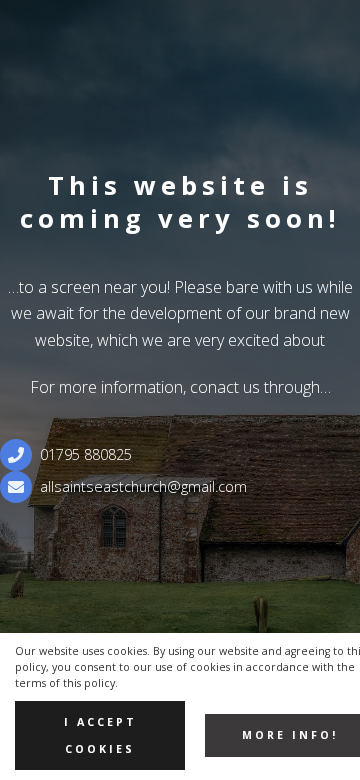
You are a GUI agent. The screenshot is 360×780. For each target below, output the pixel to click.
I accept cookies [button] (100, 735)
